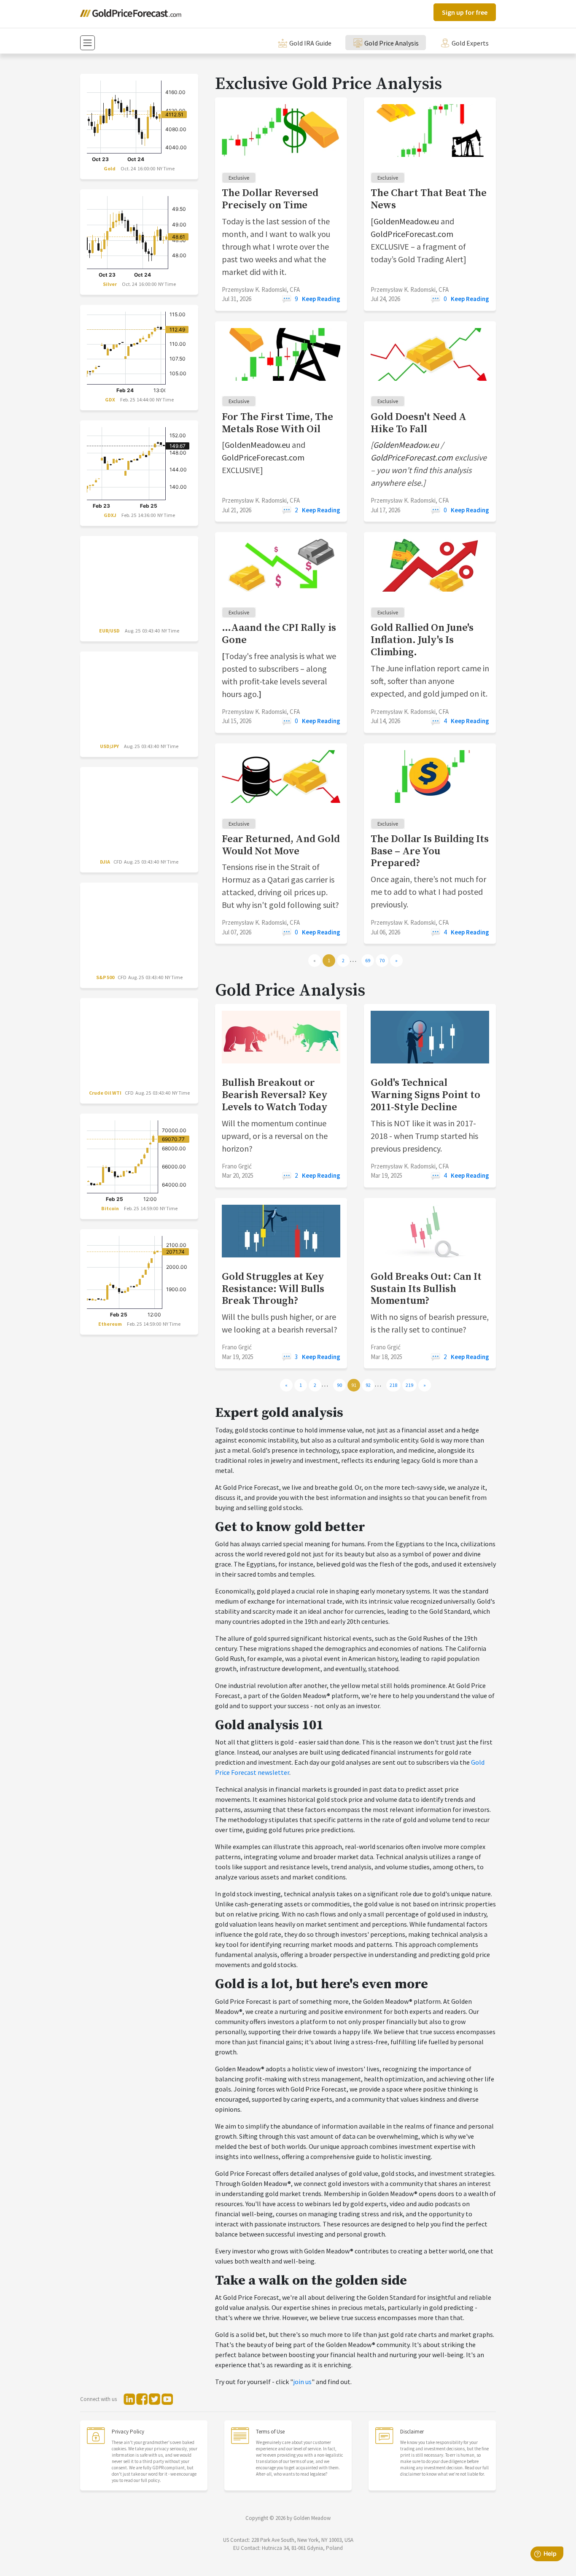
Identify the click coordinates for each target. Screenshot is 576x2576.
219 (409, 1385)
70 (382, 960)
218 (393, 1385)
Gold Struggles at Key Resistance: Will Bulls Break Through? (273, 1289)
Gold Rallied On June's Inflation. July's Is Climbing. (422, 640)
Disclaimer (412, 2432)
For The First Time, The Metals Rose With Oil (277, 423)
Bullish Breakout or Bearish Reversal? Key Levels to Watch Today (275, 1095)
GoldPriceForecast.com (412, 234)
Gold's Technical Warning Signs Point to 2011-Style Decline (425, 1095)
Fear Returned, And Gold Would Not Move (281, 845)
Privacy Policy (128, 2432)
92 (368, 1385)
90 (339, 1385)
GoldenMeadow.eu (406, 221)
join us (302, 2382)
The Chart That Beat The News (429, 199)
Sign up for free (465, 12)
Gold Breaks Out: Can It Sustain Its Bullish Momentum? (426, 1289)
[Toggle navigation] (87, 43)
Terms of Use (270, 2432)
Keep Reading (321, 299)
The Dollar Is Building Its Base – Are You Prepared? (430, 851)
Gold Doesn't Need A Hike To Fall (419, 423)
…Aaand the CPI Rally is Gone (279, 634)
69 (368, 960)
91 (354, 1385)
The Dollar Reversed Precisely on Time (270, 199)
